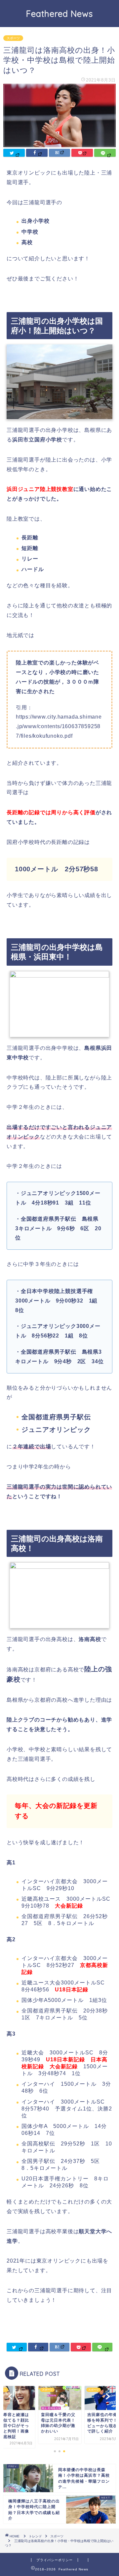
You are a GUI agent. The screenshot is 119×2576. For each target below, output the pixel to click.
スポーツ (13, 38)
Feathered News (59, 14)
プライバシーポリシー (55, 2560)
